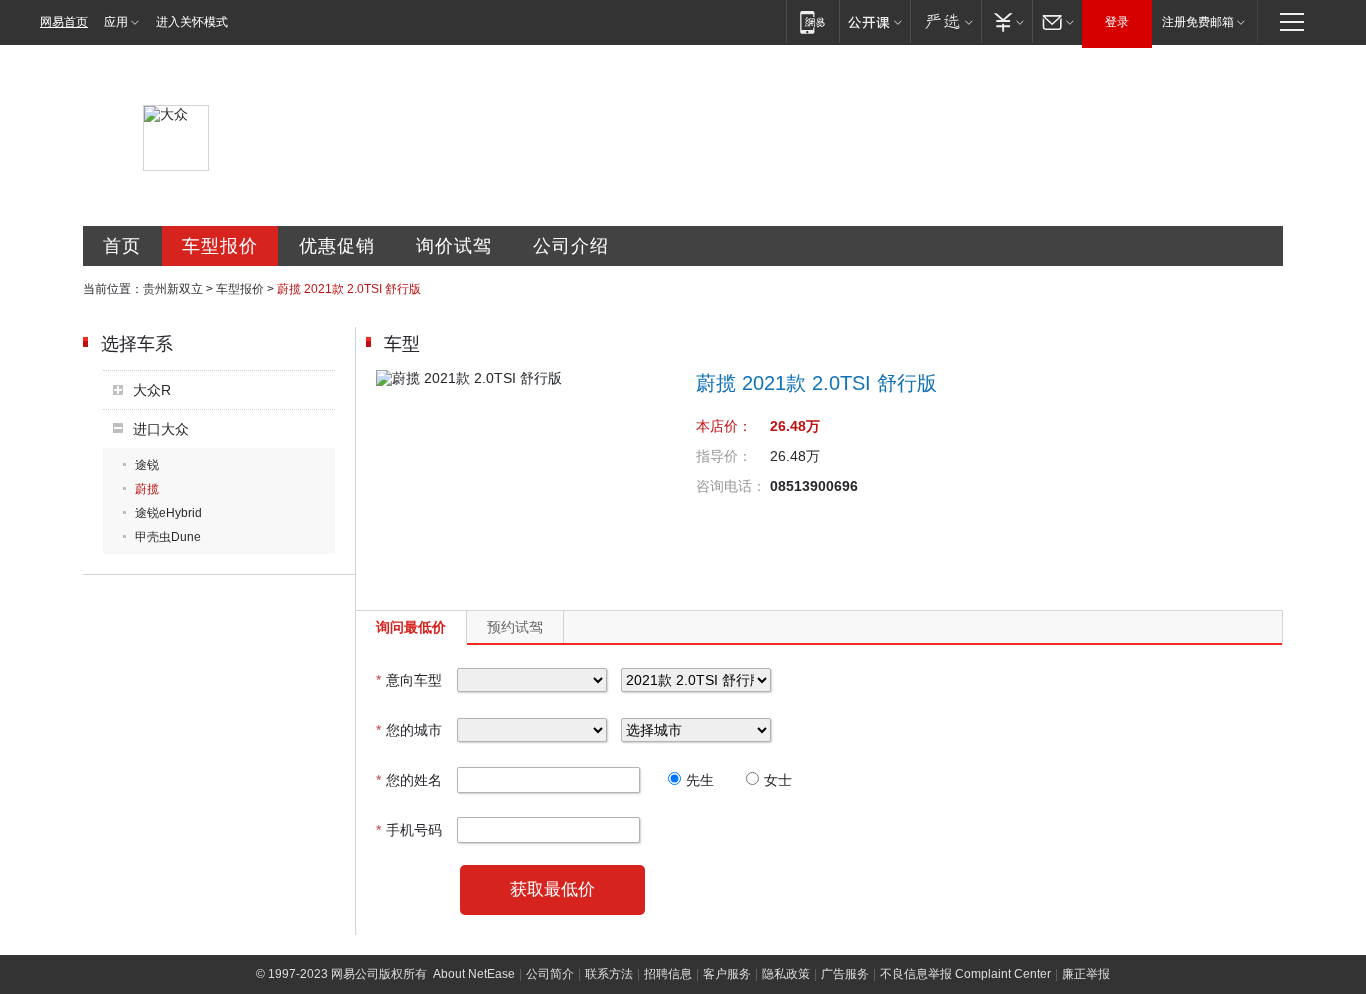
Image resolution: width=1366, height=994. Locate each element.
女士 (778, 780)
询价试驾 (454, 246)
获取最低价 (552, 889)
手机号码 (409, 830)
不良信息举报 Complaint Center (965, 974)
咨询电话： (731, 486)
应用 (116, 22)
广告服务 (845, 974)
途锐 (147, 465)
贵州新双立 (173, 289)
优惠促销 (337, 246)
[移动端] (812, 21)
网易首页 (64, 22)
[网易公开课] (874, 21)
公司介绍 (571, 246)
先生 (700, 780)
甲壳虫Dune (168, 537)
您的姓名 (409, 780)
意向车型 (409, 680)
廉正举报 (1086, 974)
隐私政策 (786, 974)
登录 (1117, 22)
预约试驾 (515, 627)
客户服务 (727, 974)
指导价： (724, 456)
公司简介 (550, 974)
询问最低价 (411, 627)
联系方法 (609, 974)
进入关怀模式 (192, 22)
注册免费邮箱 (1198, 22)
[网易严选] (945, 21)
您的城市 (409, 730)
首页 (122, 246)
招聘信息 (668, 974)
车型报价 (220, 246)
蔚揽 (147, 489)
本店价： (724, 426)
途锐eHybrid (168, 513)
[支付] (1006, 21)
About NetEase (474, 974)
